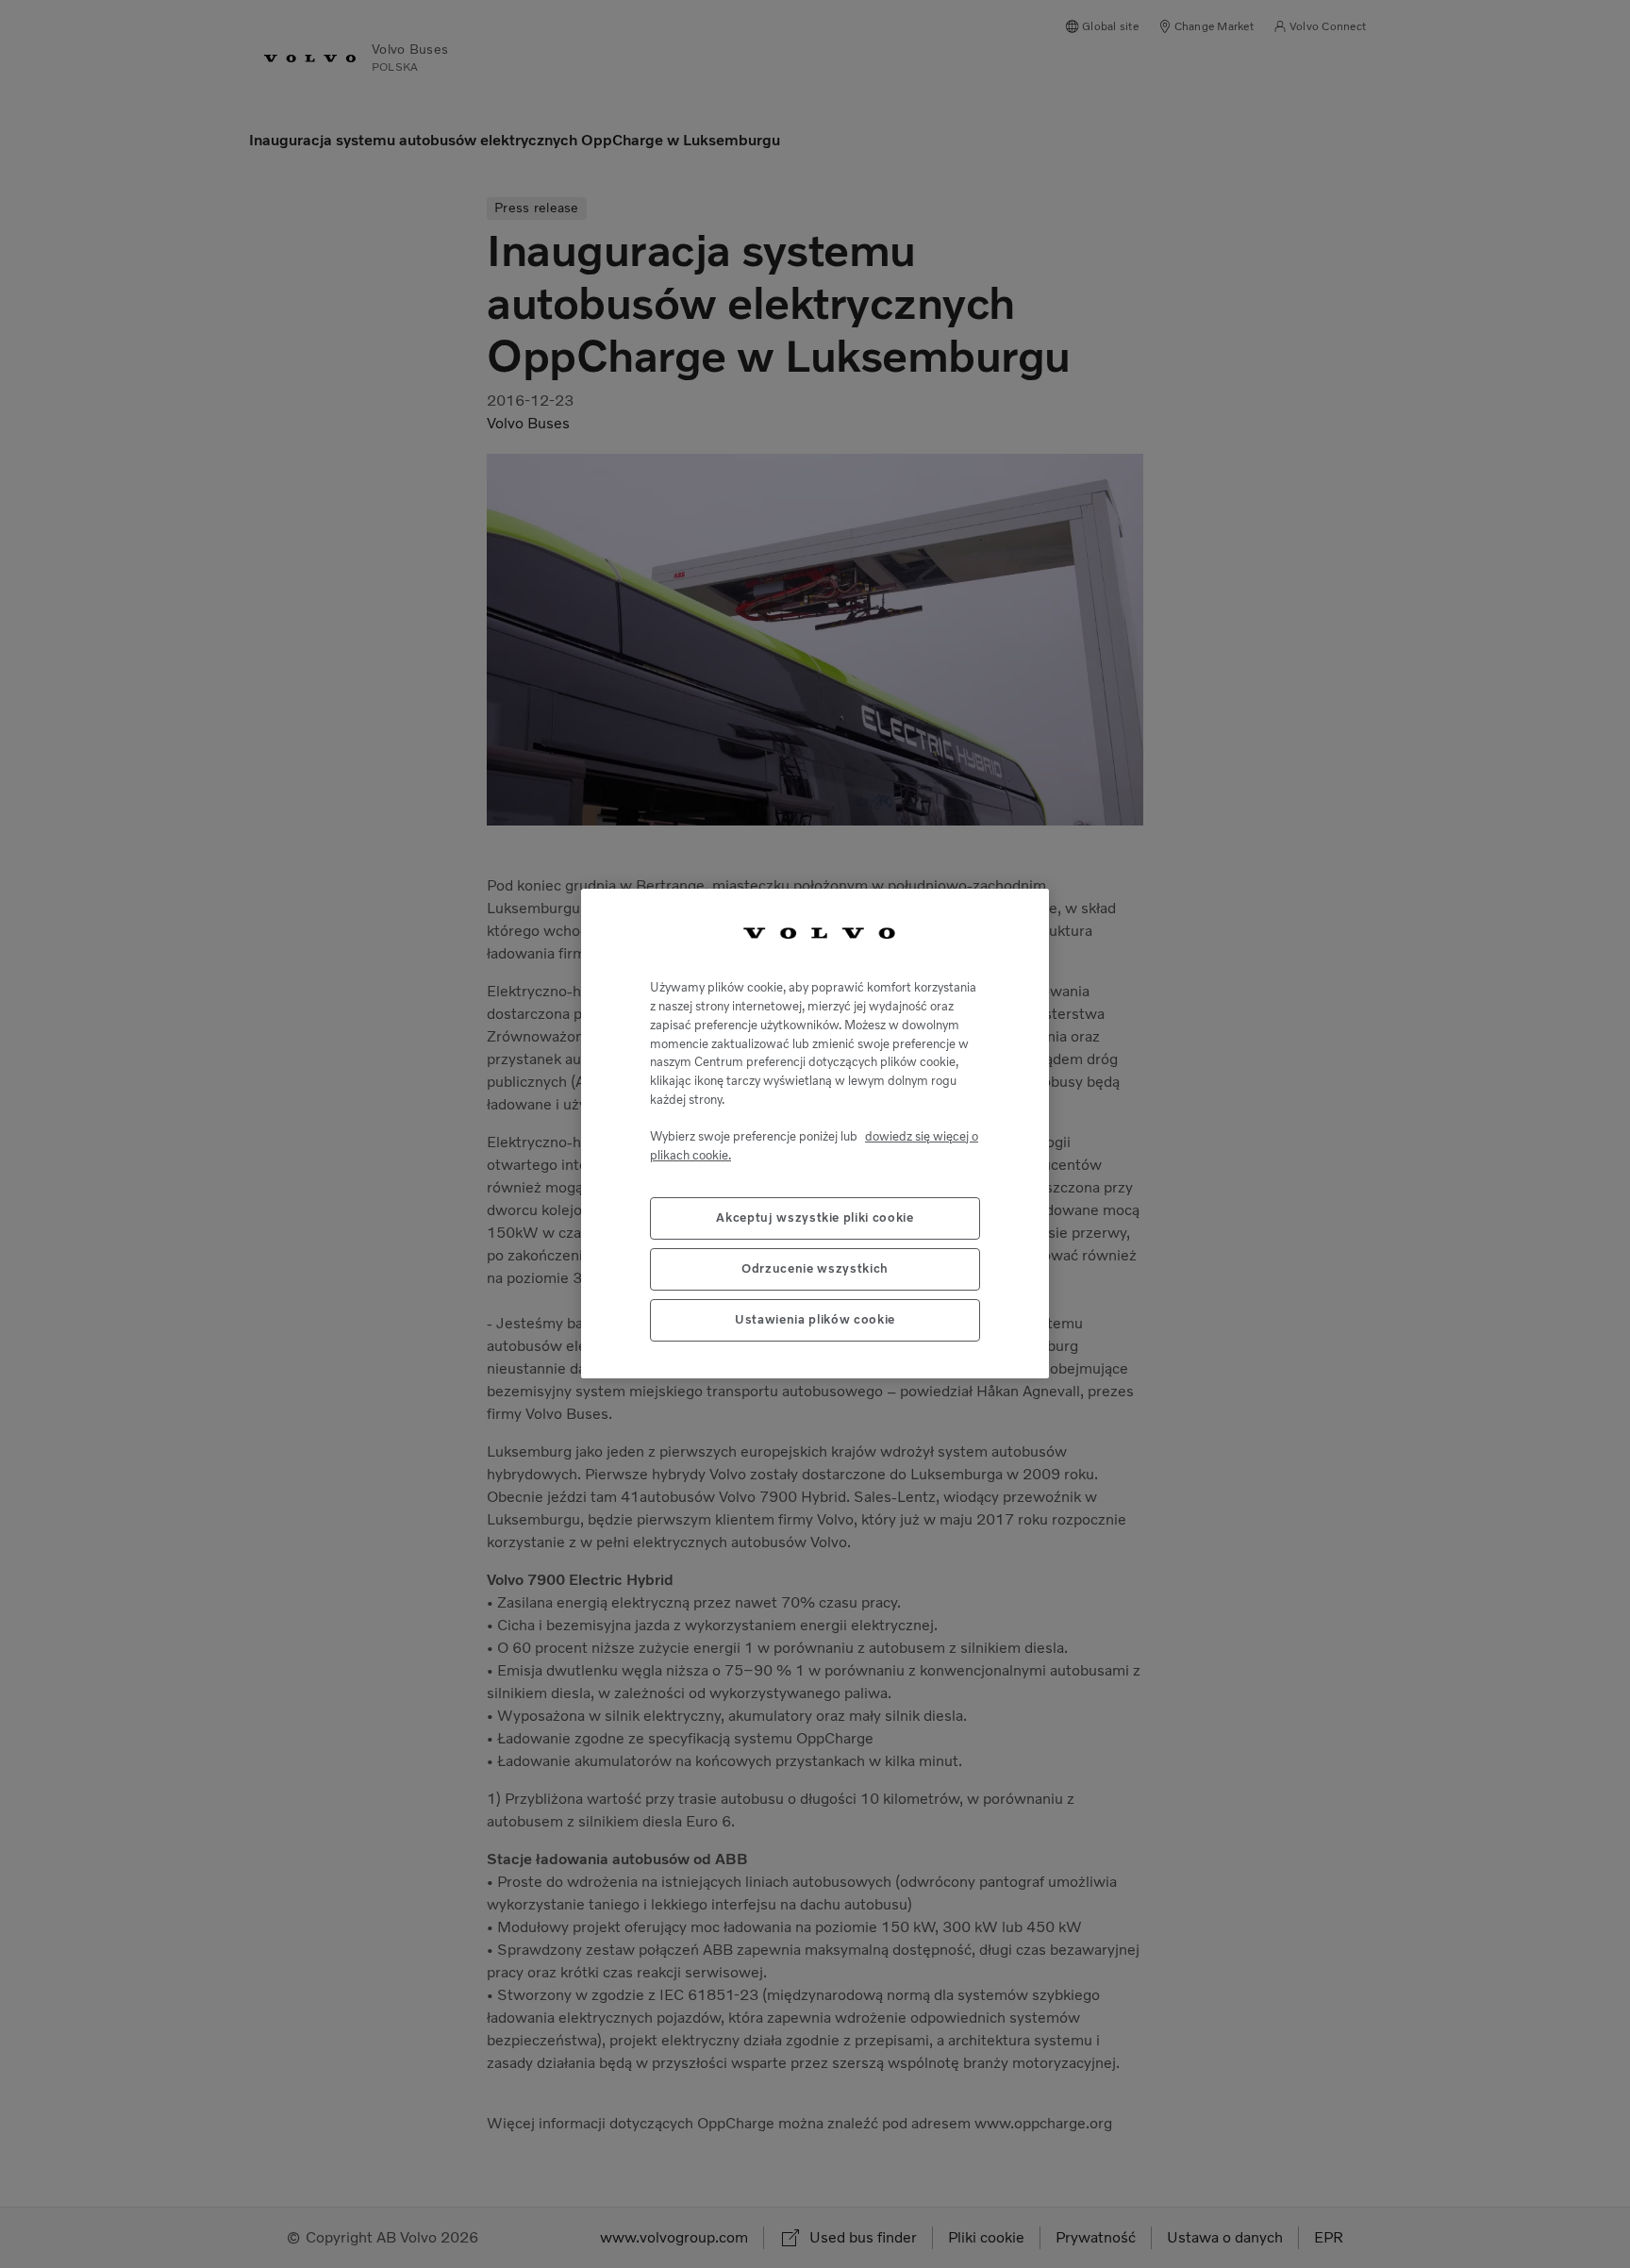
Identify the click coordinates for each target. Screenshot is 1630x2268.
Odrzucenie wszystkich (815, 1269)
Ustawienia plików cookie (815, 1320)
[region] (815, 1134)
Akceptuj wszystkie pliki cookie (815, 1218)
